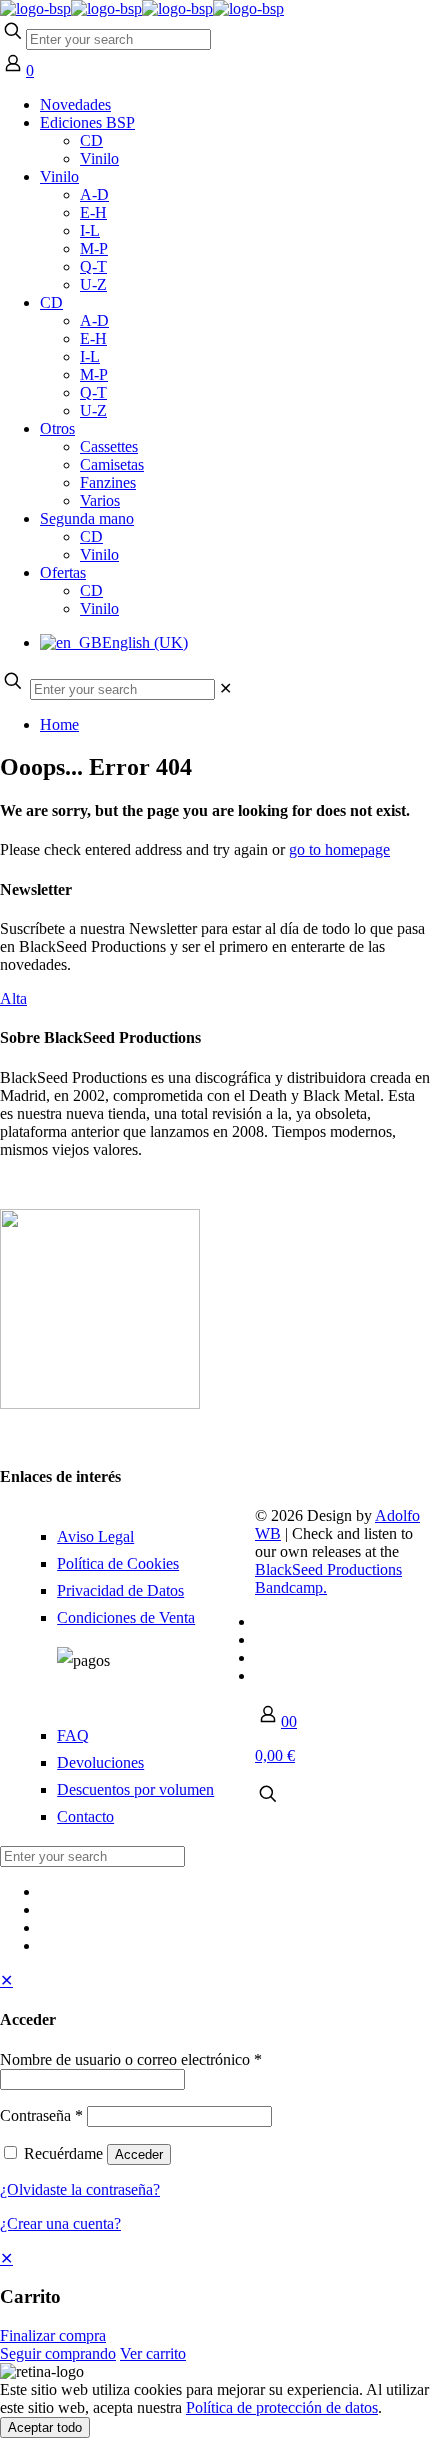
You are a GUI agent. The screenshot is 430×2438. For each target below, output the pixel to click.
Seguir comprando (58, 2353)
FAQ (73, 1735)
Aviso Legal (95, 1536)
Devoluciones (100, 1762)
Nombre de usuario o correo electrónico (131, 2059)
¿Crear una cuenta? (60, 2223)
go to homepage (339, 849)
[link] (225, 688)
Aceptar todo (45, 2427)
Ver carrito (153, 2353)
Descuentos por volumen (135, 1789)
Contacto (85, 1816)
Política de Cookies (118, 1563)
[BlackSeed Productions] (142, 8)
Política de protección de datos (282, 2407)
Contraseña (41, 2115)
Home (59, 724)
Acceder (139, 2154)
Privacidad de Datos (120, 1590)
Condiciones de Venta (126, 1617)
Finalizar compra (53, 2335)
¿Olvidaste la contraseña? (80, 2189)
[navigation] (215, 2306)
